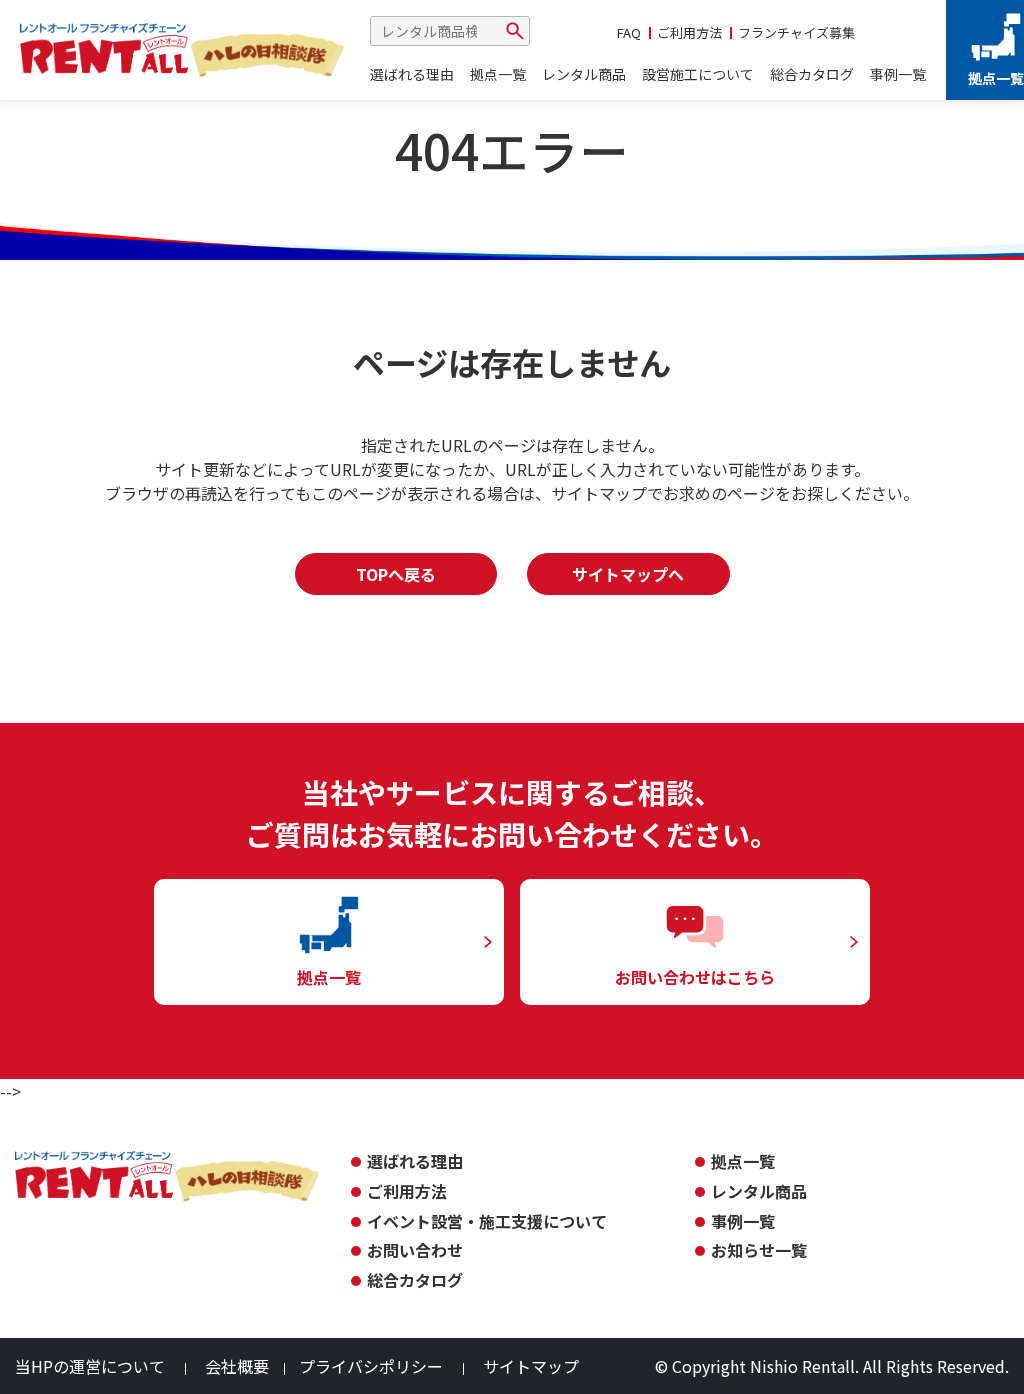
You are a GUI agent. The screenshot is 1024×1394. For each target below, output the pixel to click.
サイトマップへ (628, 574)
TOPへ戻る (396, 574)
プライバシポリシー (371, 1366)
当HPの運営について (90, 1366)
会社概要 (237, 1366)
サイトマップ (531, 1366)
